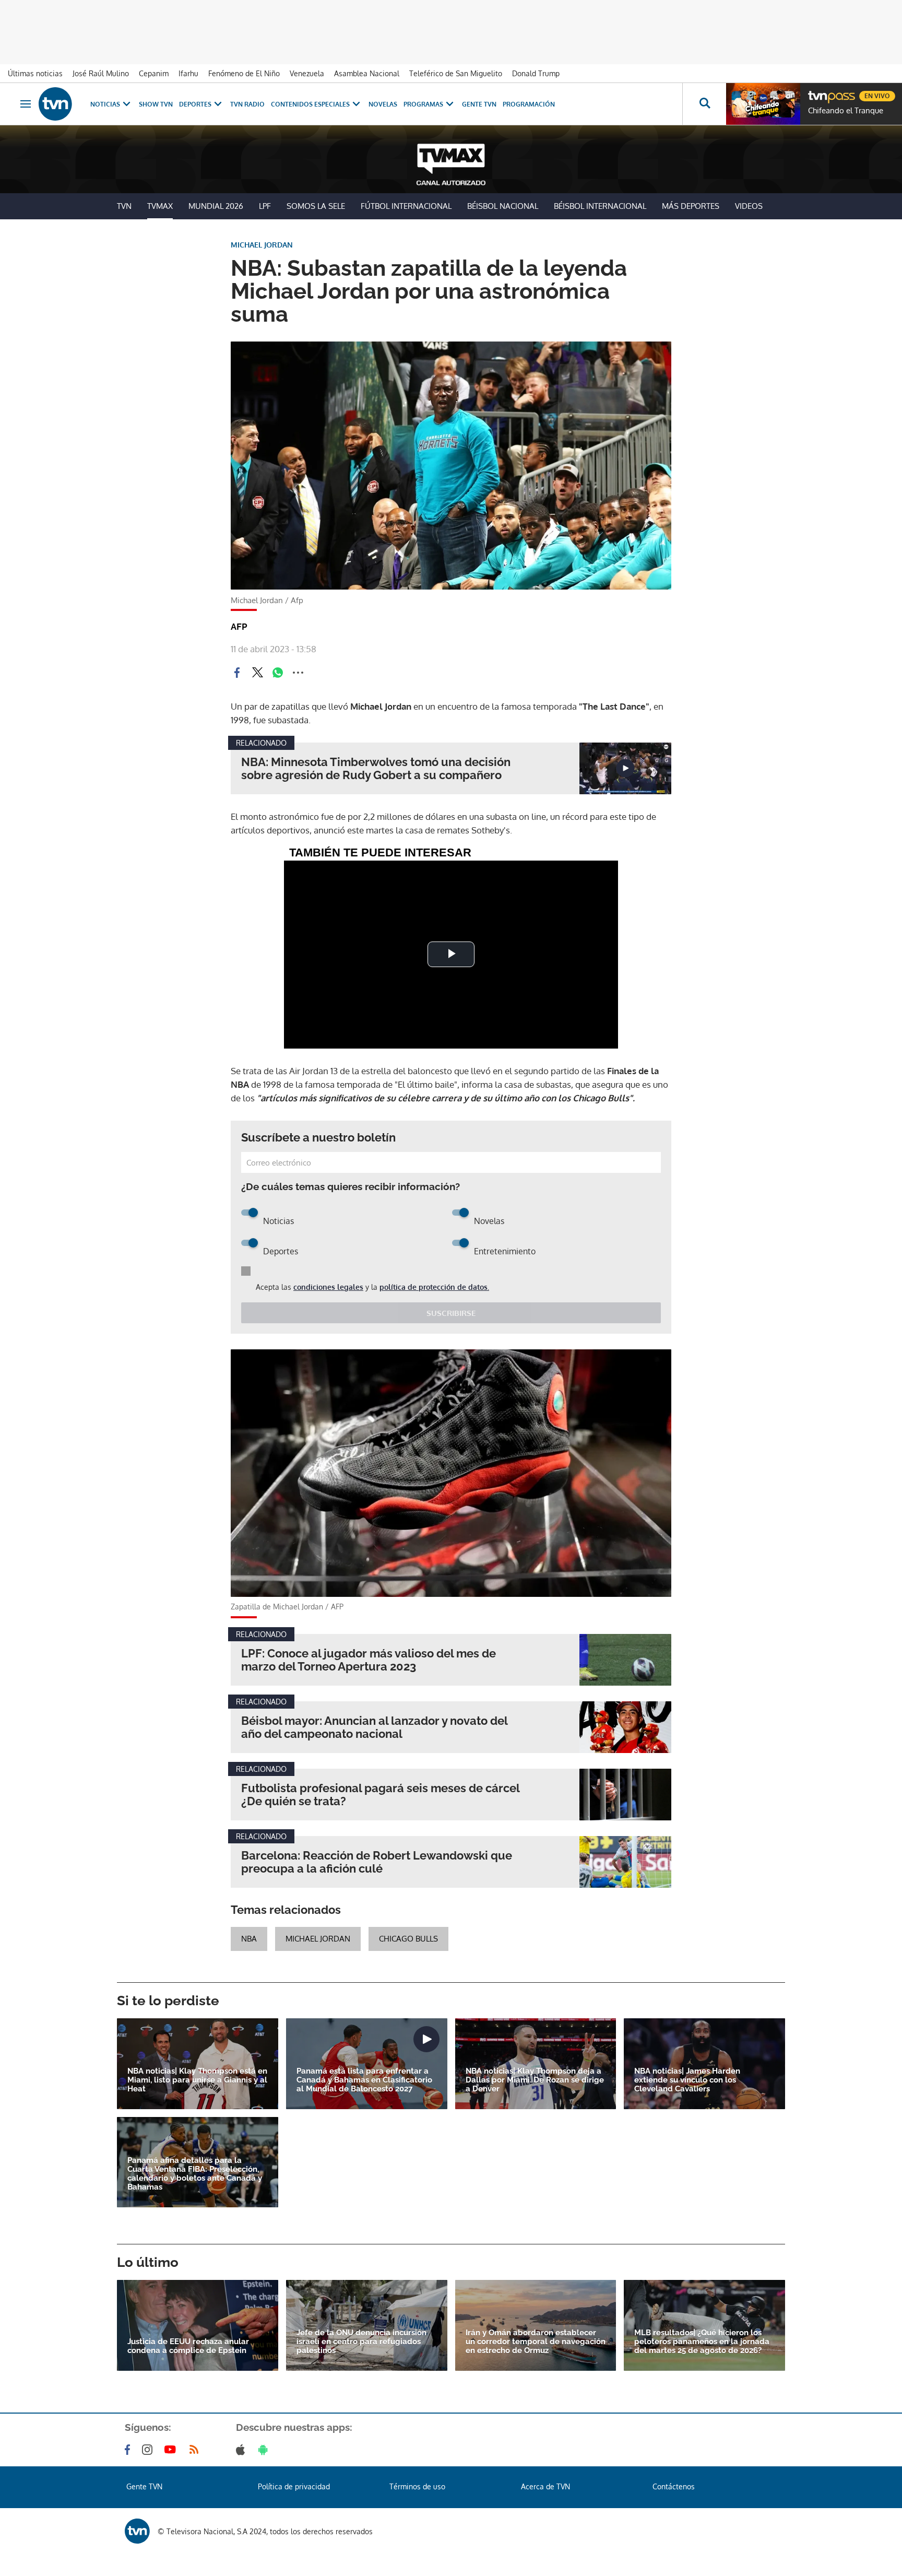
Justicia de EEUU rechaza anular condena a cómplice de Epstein (188, 2346)
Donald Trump (536, 73)
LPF (265, 206)
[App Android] (265, 2450)
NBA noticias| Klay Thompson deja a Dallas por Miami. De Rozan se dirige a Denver (535, 2080)
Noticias (105, 104)
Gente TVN (479, 104)
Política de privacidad (294, 2486)
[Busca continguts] (704, 104)
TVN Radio (247, 104)
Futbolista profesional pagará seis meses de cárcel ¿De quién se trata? (380, 1795)
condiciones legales (328, 1287)
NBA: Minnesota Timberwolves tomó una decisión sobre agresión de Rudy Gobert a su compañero (376, 769)
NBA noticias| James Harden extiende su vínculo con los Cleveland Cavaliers (687, 2080)
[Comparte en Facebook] (237, 673)
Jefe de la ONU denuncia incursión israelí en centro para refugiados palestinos (361, 2342)
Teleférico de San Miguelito (456, 73)
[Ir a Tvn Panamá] (55, 104)
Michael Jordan (318, 1939)
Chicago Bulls (408, 1939)
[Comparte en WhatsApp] (278, 673)
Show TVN (156, 104)
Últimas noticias (35, 73)
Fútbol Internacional (406, 206)
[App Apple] (242, 2450)
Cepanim (154, 73)
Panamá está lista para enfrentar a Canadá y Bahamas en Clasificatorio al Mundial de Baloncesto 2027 (364, 2080)
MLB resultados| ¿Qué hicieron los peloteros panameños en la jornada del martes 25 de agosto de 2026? (702, 2342)
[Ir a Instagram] (149, 2450)
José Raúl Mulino (101, 73)
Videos (749, 206)
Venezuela (307, 73)
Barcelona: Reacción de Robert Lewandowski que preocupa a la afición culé (377, 1862)
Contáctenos (674, 2486)
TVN (124, 206)
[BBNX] (137, 2531)
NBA (249, 1939)
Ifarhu (188, 73)
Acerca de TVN (545, 2486)
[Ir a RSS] (196, 2450)
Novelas (383, 104)
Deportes (195, 104)
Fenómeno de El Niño (244, 73)
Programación (529, 104)
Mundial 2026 (216, 206)
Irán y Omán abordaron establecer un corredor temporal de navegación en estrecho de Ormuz (536, 2342)
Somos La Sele (316, 206)
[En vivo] (817, 92)
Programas (423, 104)
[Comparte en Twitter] (257, 673)
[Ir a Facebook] (129, 2450)
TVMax (160, 206)
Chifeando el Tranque (846, 111)
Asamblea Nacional (367, 73)
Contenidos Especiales (310, 104)
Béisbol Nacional (503, 206)
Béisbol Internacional (600, 206)
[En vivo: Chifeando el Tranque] (763, 104)
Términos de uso (417, 2486)
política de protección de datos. (434, 1287)
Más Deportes (691, 206)
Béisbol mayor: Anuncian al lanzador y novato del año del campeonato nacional (374, 1727)
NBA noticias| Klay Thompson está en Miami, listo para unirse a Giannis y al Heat (197, 2080)
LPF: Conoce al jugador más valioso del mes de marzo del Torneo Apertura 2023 (369, 1660)
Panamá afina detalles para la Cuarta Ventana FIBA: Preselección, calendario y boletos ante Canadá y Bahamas (195, 2174)
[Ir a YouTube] (172, 2450)
